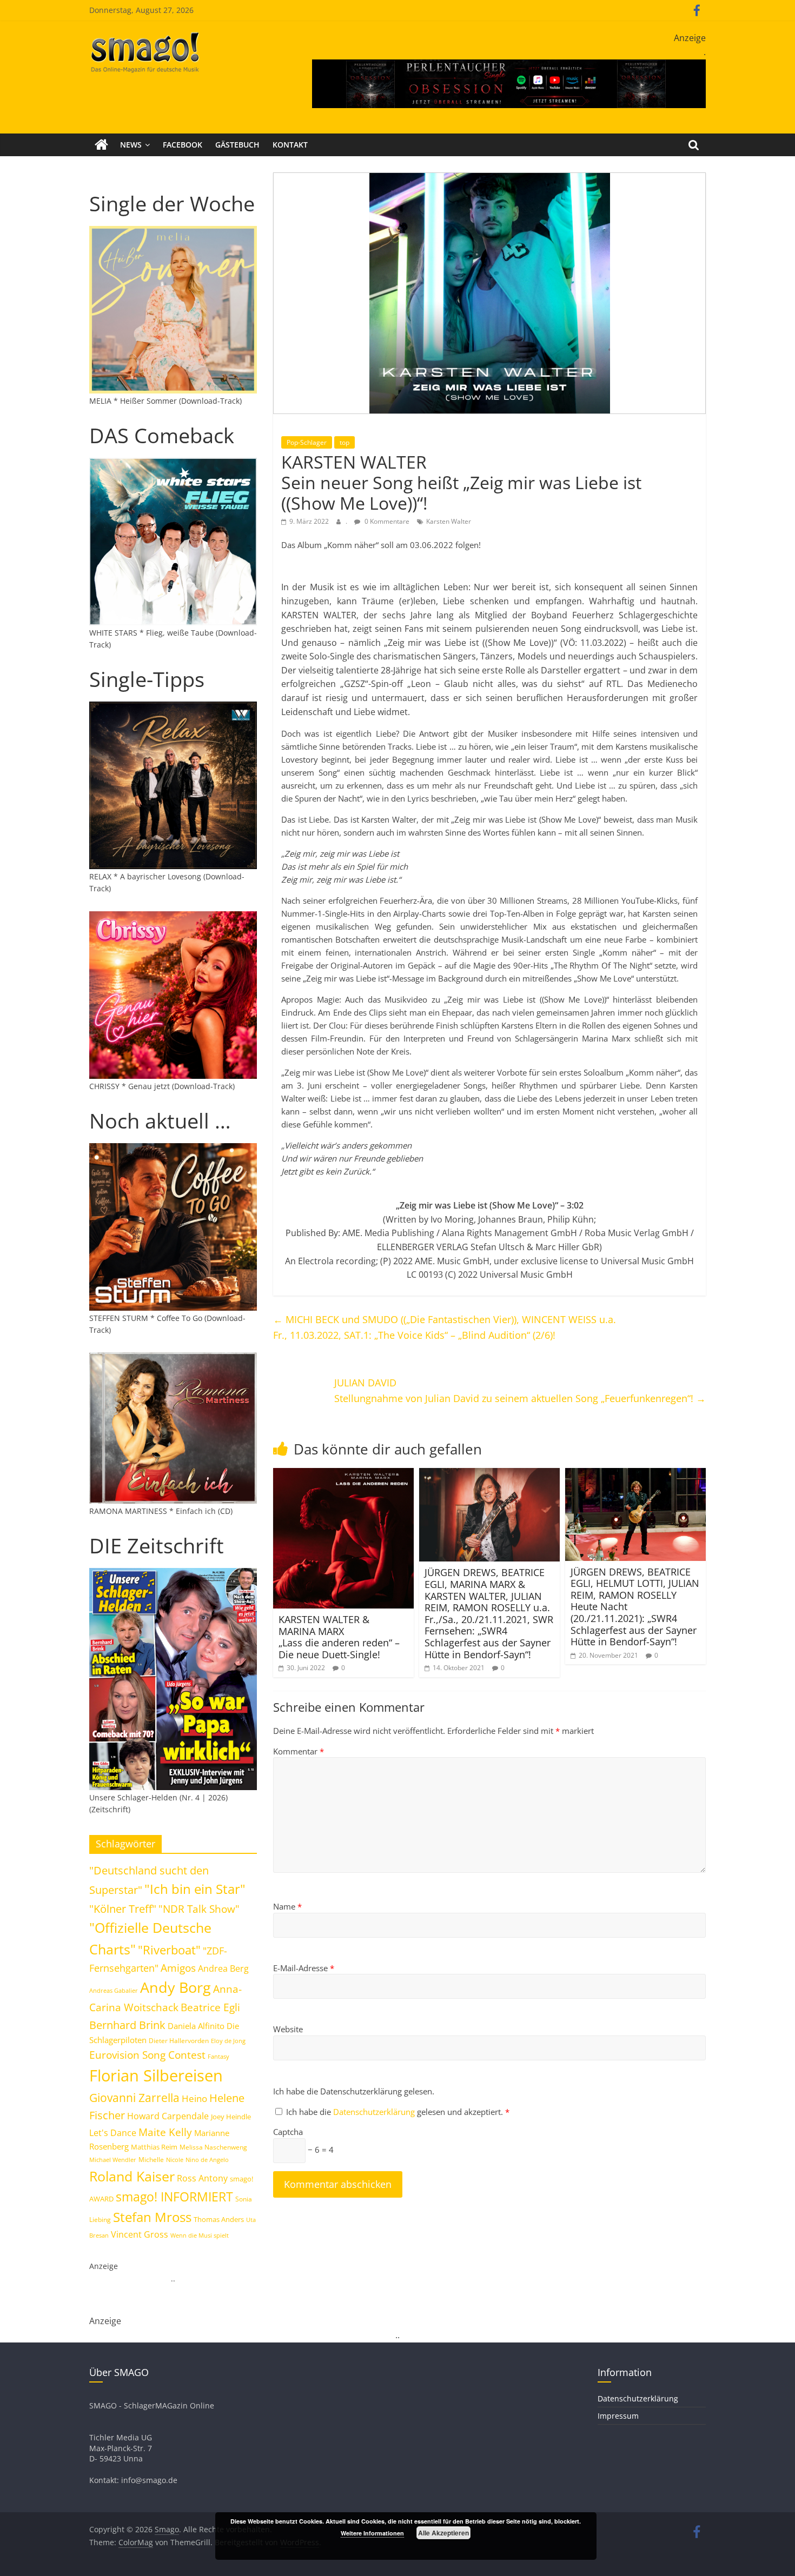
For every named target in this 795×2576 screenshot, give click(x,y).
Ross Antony (202, 2178)
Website (288, 2029)
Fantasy (218, 2057)
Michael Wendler (113, 2160)
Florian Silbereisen (156, 2076)
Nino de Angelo (207, 2160)
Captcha (288, 2132)
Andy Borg (175, 1987)
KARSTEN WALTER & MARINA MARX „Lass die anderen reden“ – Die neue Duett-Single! (339, 1637)
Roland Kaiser (132, 2176)
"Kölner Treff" (123, 1908)
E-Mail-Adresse (304, 1968)
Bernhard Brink (127, 2025)
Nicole (175, 2160)
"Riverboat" (169, 1950)
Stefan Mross (152, 2217)
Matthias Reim (154, 2147)
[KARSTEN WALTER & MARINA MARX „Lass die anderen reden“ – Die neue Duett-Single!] (343, 1474)
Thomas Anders (219, 2219)
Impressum (618, 2416)
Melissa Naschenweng (213, 2147)
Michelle (151, 2160)
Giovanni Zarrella (134, 2097)
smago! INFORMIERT (174, 2197)
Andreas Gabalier (114, 1990)
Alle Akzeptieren (443, 2533)
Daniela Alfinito (196, 2026)
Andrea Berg (223, 1968)
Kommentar (299, 1751)
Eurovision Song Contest (147, 2055)
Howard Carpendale (168, 2116)
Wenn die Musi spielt (200, 2235)
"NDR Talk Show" (199, 1909)
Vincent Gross (140, 2234)
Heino (194, 2098)
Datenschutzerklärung (375, 2112)
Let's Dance (113, 2133)
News (131, 145)
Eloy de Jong (228, 2041)
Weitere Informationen (372, 2533)
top (345, 442)
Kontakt (290, 145)
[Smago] (101, 145)
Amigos (178, 1968)
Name (287, 1906)
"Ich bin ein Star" (195, 1889)
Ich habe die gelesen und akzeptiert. (398, 2112)
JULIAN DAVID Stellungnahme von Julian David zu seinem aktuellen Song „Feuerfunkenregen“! (520, 1390)
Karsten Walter (449, 521)
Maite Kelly (165, 2132)
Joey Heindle (231, 2117)
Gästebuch (237, 145)
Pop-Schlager (307, 442)
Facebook (183, 145)
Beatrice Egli (210, 2007)
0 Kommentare (386, 521)
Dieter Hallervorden (179, 2041)
